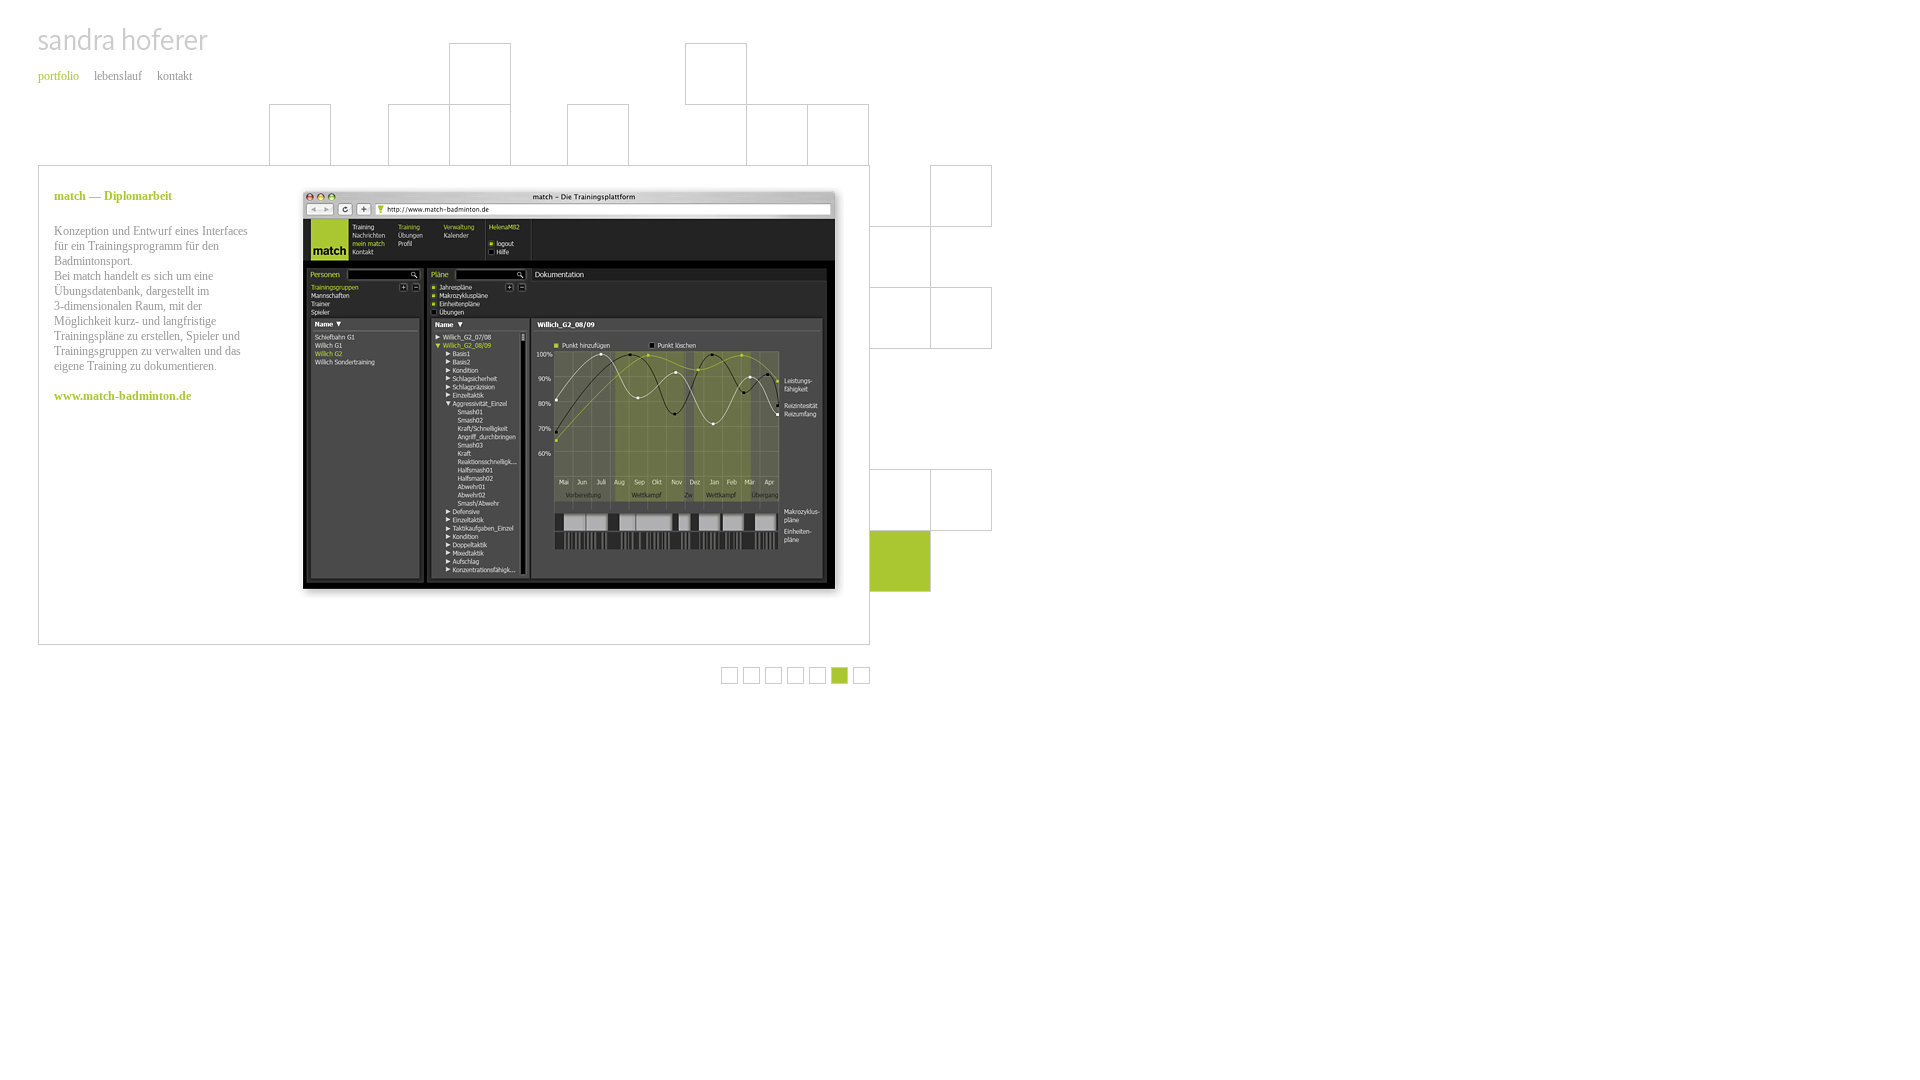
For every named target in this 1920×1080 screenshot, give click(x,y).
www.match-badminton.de (122, 396)
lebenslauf (118, 76)
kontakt (174, 76)
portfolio (58, 76)
